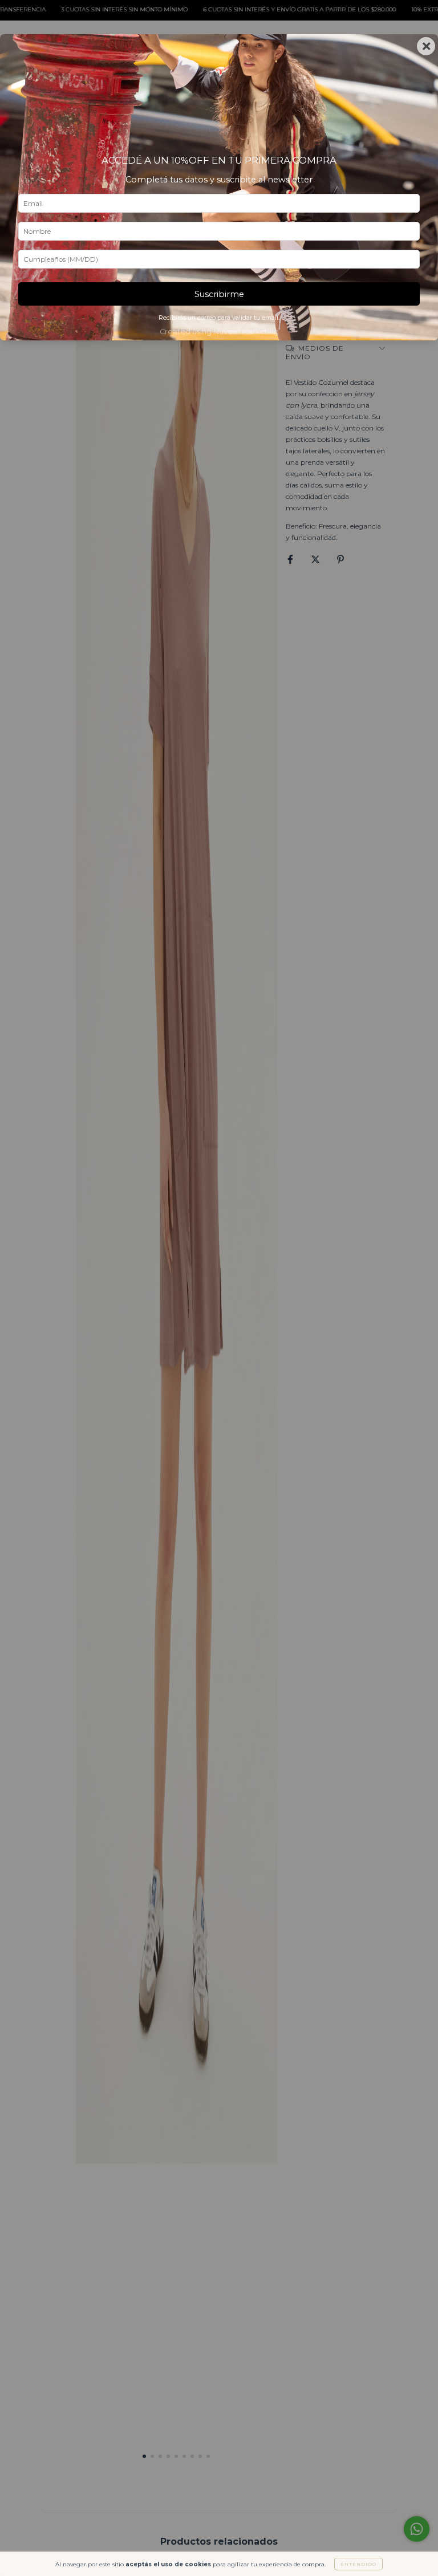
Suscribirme (219, 294)
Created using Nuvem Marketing (219, 332)
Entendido (358, 2564)
